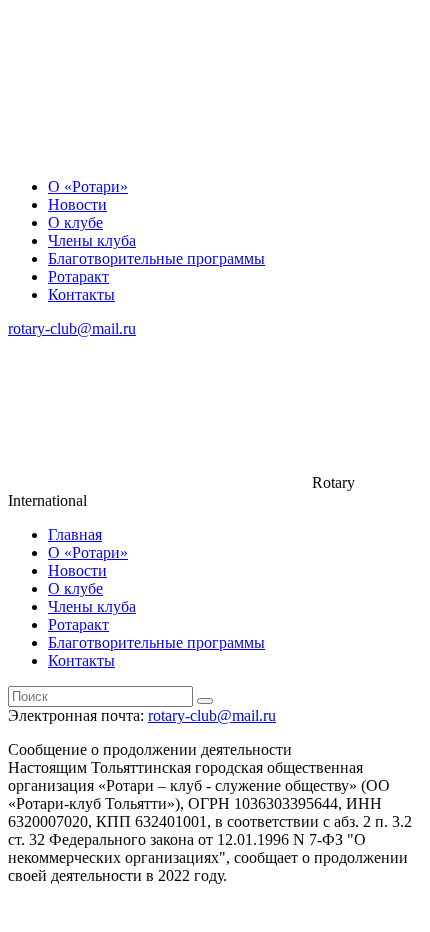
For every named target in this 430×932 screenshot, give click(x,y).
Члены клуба (92, 240)
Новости (77, 204)
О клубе (75, 222)
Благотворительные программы (156, 258)
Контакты (81, 294)
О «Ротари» (88, 186)
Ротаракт (78, 276)
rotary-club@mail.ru (72, 328)
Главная (75, 534)
